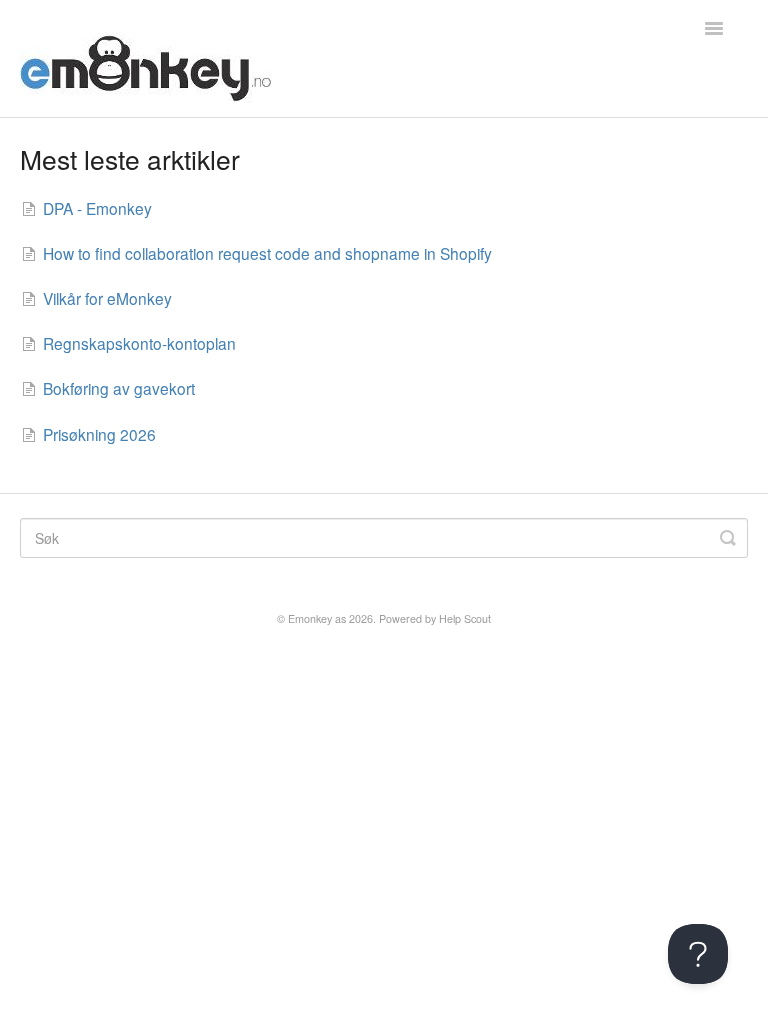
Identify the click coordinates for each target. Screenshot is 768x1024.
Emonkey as (317, 618)
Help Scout (465, 618)
